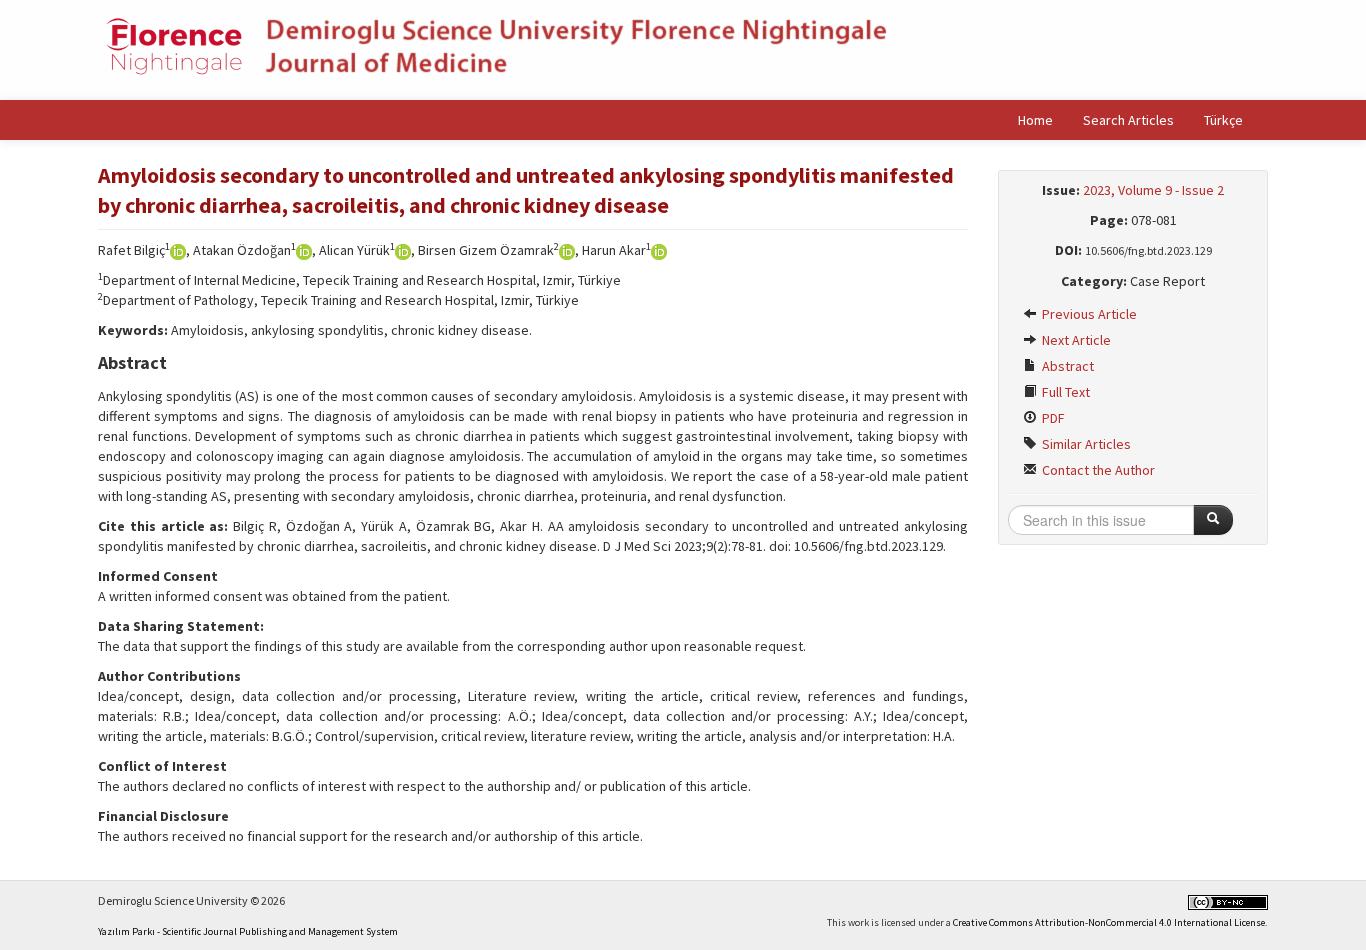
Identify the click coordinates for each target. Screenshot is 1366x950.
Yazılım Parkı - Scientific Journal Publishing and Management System (248, 931)
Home (1035, 120)
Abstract (1066, 366)
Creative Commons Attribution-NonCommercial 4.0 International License (1109, 922)
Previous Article (1088, 314)
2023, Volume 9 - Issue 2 (1153, 190)
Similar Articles (1085, 444)
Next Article (1075, 340)
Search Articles (1128, 120)
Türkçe (1223, 120)
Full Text (1064, 392)
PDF (1052, 418)
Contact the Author (1097, 470)
